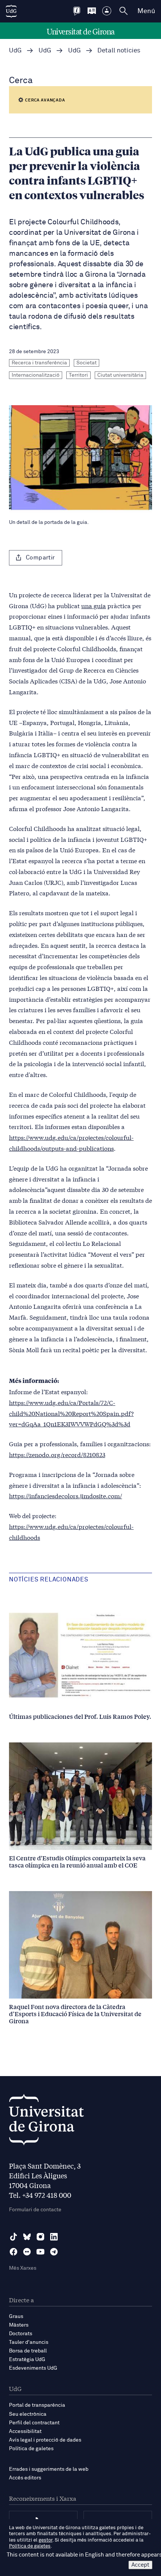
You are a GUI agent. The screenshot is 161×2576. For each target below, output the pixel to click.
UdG (15, 51)
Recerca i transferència (39, 363)
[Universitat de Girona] (46, 2122)
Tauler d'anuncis (29, 2342)
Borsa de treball (28, 2351)
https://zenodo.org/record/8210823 (57, 1454)
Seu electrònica (28, 2414)
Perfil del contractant (34, 2423)
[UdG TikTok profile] (13, 2237)
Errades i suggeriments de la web (49, 2469)
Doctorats (21, 2334)
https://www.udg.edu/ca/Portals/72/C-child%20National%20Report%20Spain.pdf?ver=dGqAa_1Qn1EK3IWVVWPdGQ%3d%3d (71, 1413)
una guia (94, 605)
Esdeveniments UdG (33, 2368)
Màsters (19, 2325)
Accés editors (25, 2478)
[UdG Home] (11, 11)
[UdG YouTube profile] (40, 2252)
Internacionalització (36, 375)
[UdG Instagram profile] (40, 2237)
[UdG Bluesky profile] (27, 2237)
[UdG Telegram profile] (54, 2252)
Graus (16, 2316)
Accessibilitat (25, 2431)
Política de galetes (31, 2449)
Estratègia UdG (27, 2360)
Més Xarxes (23, 2268)
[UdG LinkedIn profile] (54, 2237)
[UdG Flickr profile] (27, 2252)
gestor (45, 2540)
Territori (78, 375)
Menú (146, 11)
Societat (86, 363)
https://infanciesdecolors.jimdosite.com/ (66, 1495)
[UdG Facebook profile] (13, 2252)
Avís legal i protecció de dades (45, 2440)
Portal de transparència (37, 2405)
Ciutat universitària (120, 375)
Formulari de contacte (35, 2210)
